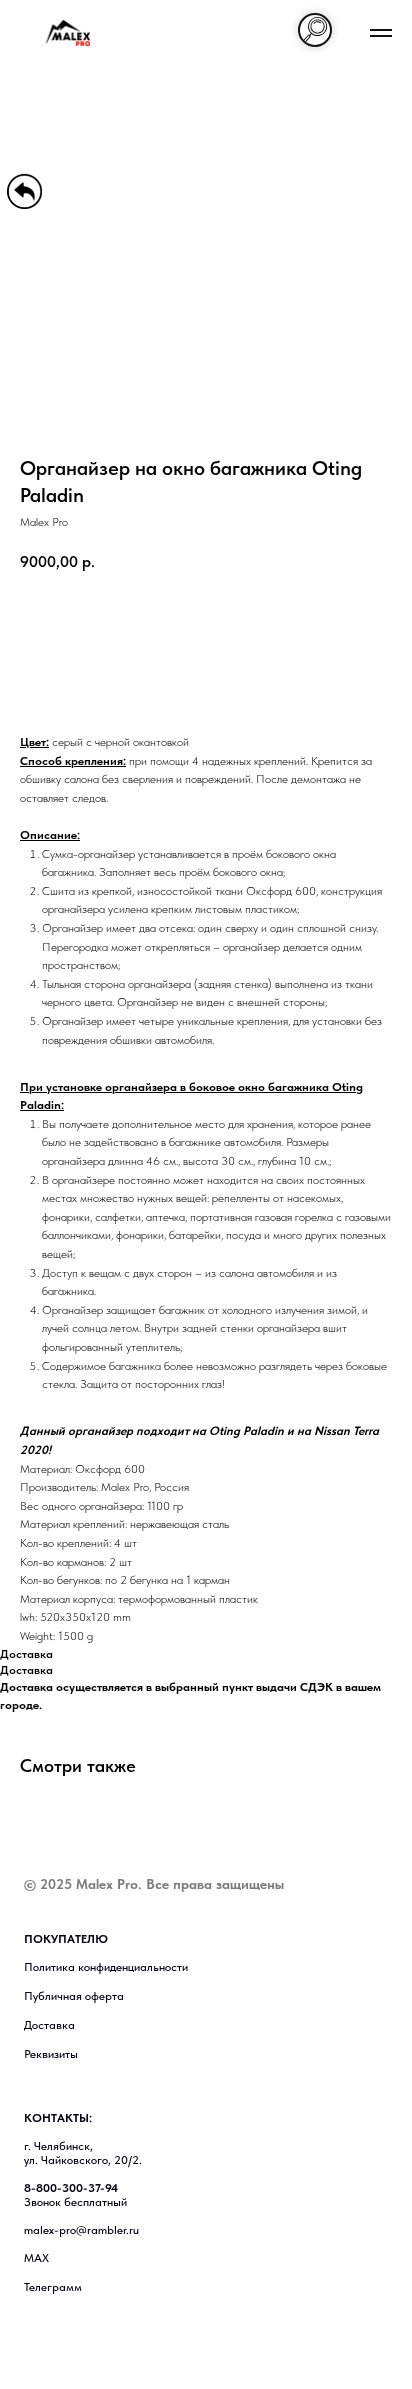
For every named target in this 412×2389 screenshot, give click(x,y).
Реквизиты (51, 2054)
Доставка (49, 2025)
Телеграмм (53, 2287)
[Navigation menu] (381, 33)
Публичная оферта (74, 1996)
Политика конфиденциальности (106, 1967)
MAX (36, 2258)
